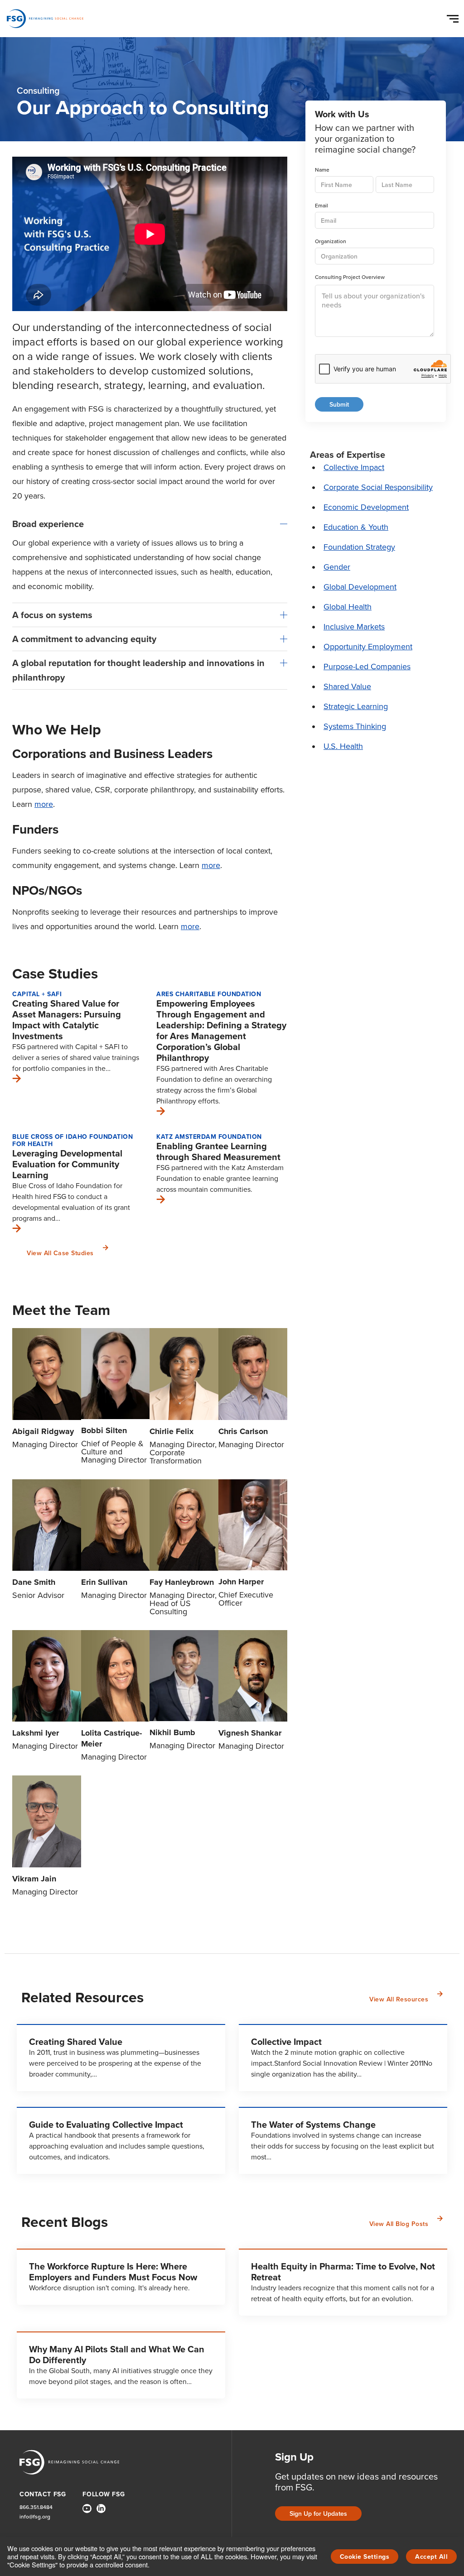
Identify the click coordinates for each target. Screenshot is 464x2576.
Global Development (360, 587)
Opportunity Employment (368, 647)
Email (321, 206)
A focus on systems (52, 615)
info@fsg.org (35, 2517)
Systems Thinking (355, 726)
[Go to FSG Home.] (45, 19)
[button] (454, 17)
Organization (331, 242)
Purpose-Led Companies (367, 667)
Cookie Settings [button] (365, 2557)
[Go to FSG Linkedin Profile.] (101, 2509)
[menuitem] (87, 2512)
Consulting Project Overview (350, 277)
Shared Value (347, 686)
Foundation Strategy (359, 547)
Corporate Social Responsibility (378, 487)
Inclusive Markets (354, 627)
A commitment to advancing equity (84, 639)
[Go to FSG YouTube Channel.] (87, 2509)
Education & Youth (356, 527)
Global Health (348, 607)
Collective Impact (354, 467)
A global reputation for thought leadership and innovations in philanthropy (138, 670)
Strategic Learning (356, 706)
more (44, 804)
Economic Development (366, 507)
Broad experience (48, 524)
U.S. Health (343, 746)
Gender (337, 567)
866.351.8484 (36, 2507)
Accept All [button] (431, 2557)
